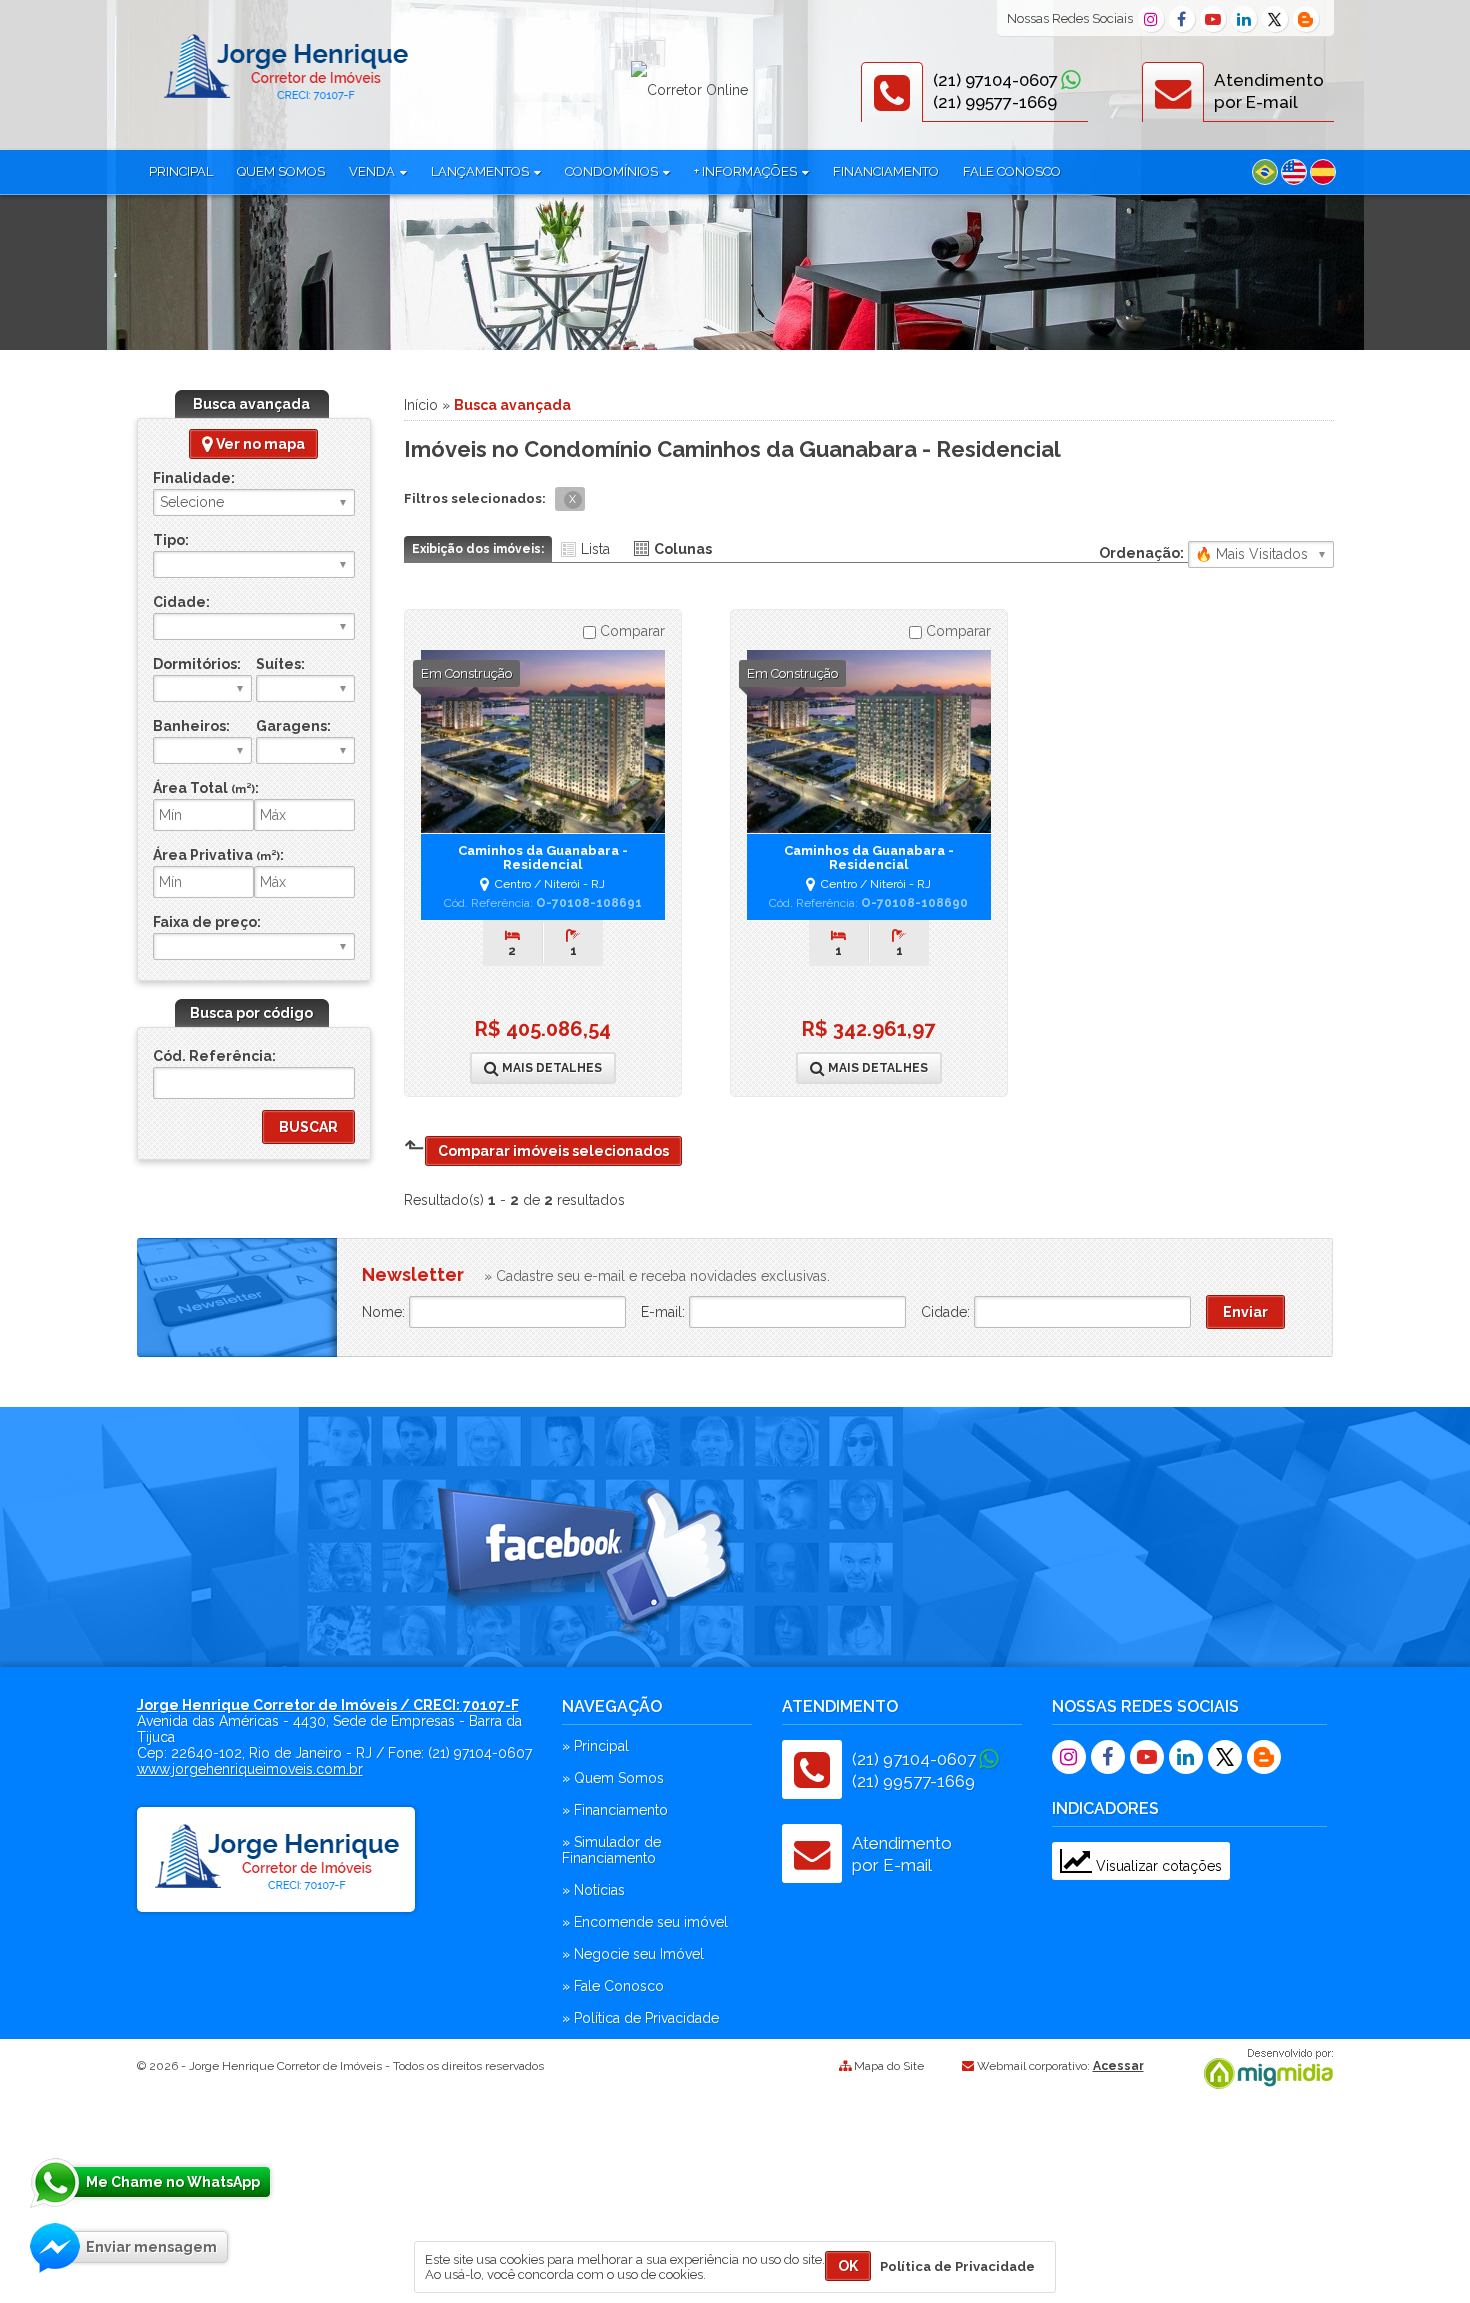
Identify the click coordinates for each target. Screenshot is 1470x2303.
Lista (595, 549)
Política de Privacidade (957, 2266)
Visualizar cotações (1157, 1866)
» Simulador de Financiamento (611, 1850)
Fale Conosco (1012, 171)
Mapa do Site (889, 2066)
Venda (373, 171)
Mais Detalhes (550, 1068)
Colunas (683, 549)
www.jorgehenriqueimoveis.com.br (250, 1769)
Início (421, 405)
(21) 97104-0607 (995, 80)
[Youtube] (1213, 19)
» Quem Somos (613, 1778)
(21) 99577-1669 (995, 102)
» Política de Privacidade (640, 2018)
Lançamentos (481, 171)
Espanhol (1323, 172)
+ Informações (747, 171)
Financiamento (886, 171)
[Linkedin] (1244, 19)
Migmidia (1264, 2069)
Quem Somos (281, 171)
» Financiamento (615, 1810)
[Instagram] (1151, 19)
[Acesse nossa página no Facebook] (586, 1565)
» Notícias (593, 1890)
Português (1265, 172)
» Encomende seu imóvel (645, 1922)
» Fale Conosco (613, 1986)
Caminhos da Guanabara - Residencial (543, 857)
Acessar (1118, 2066)
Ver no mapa (259, 444)
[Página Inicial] (285, 103)
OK (848, 2266)
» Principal (595, 1746)
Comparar (630, 631)
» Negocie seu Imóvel (633, 1954)
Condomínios (613, 171)
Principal (181, 171)
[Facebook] (1182, 19)
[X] (1275, 19)
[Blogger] (1306, 19)
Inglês (1294, 172)
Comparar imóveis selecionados (553, 1151)
